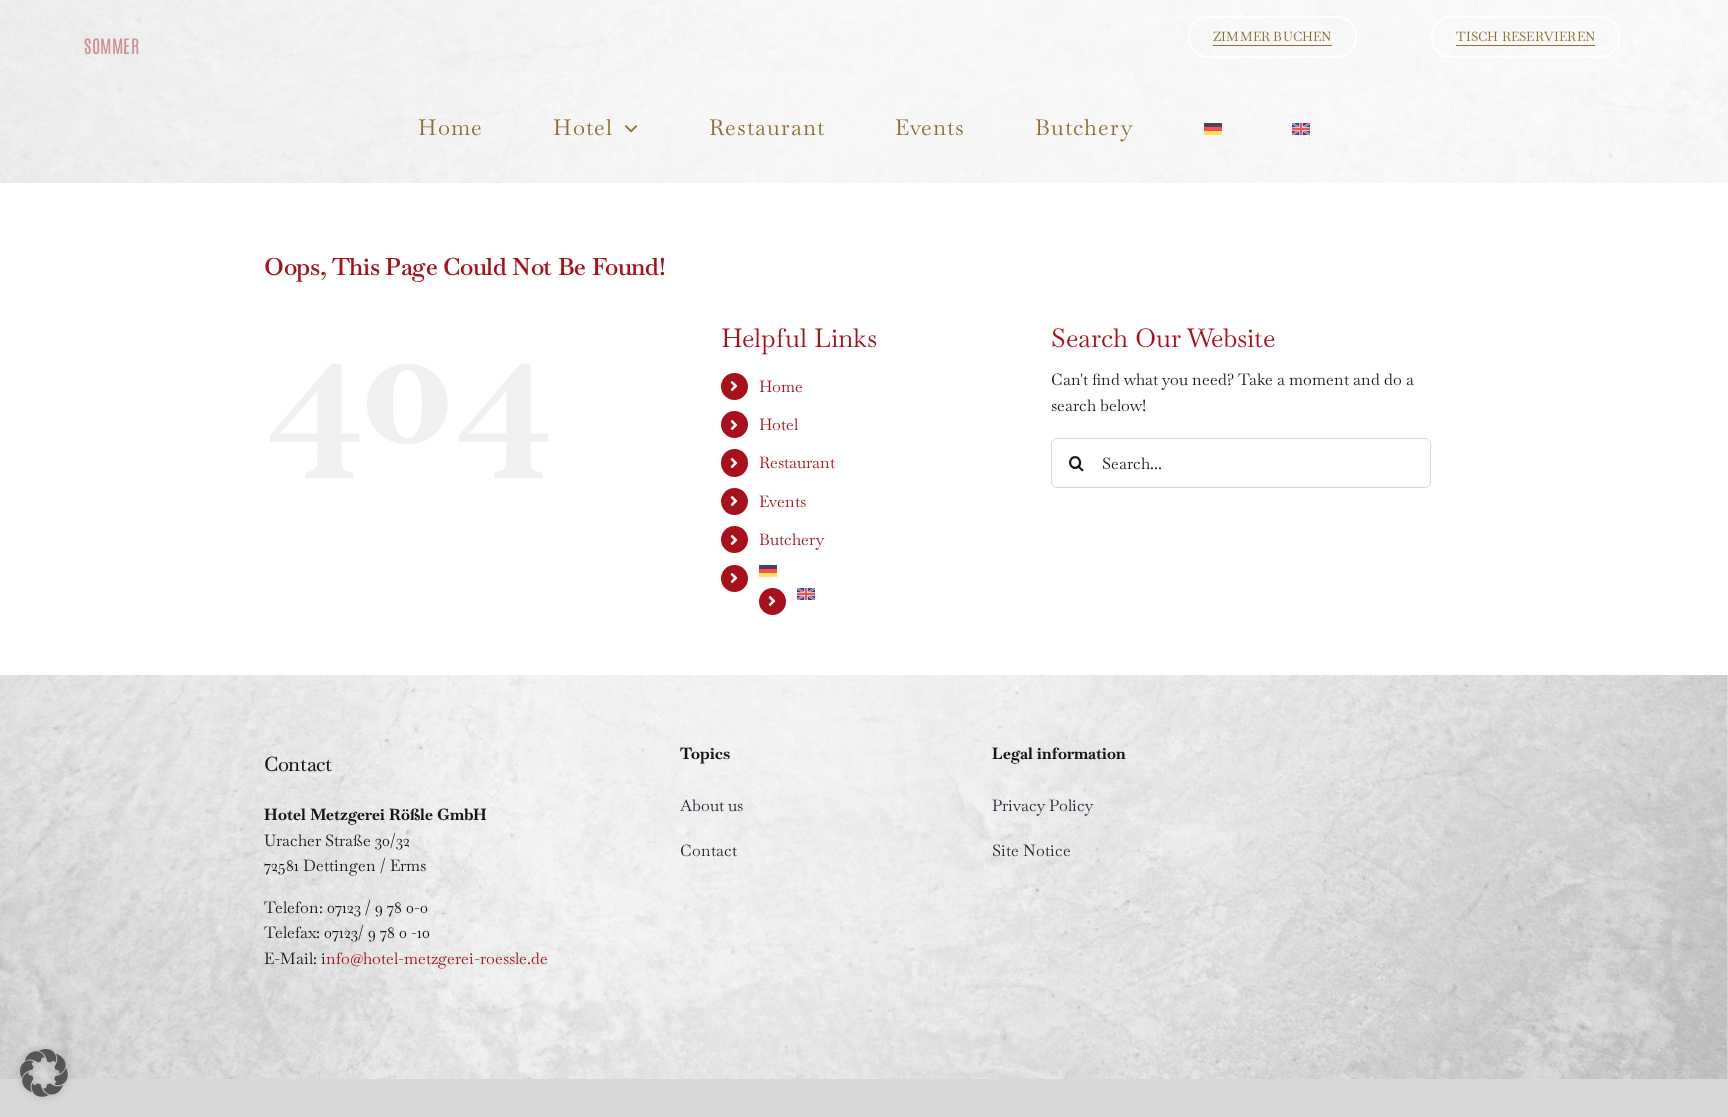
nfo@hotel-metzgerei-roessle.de (437, 958)
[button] (44, 1073)
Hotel (778, 424)
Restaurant (797, 462)
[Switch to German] (1213, 127)
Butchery (791, 539)
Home (781, 386)
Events (782, 501)
